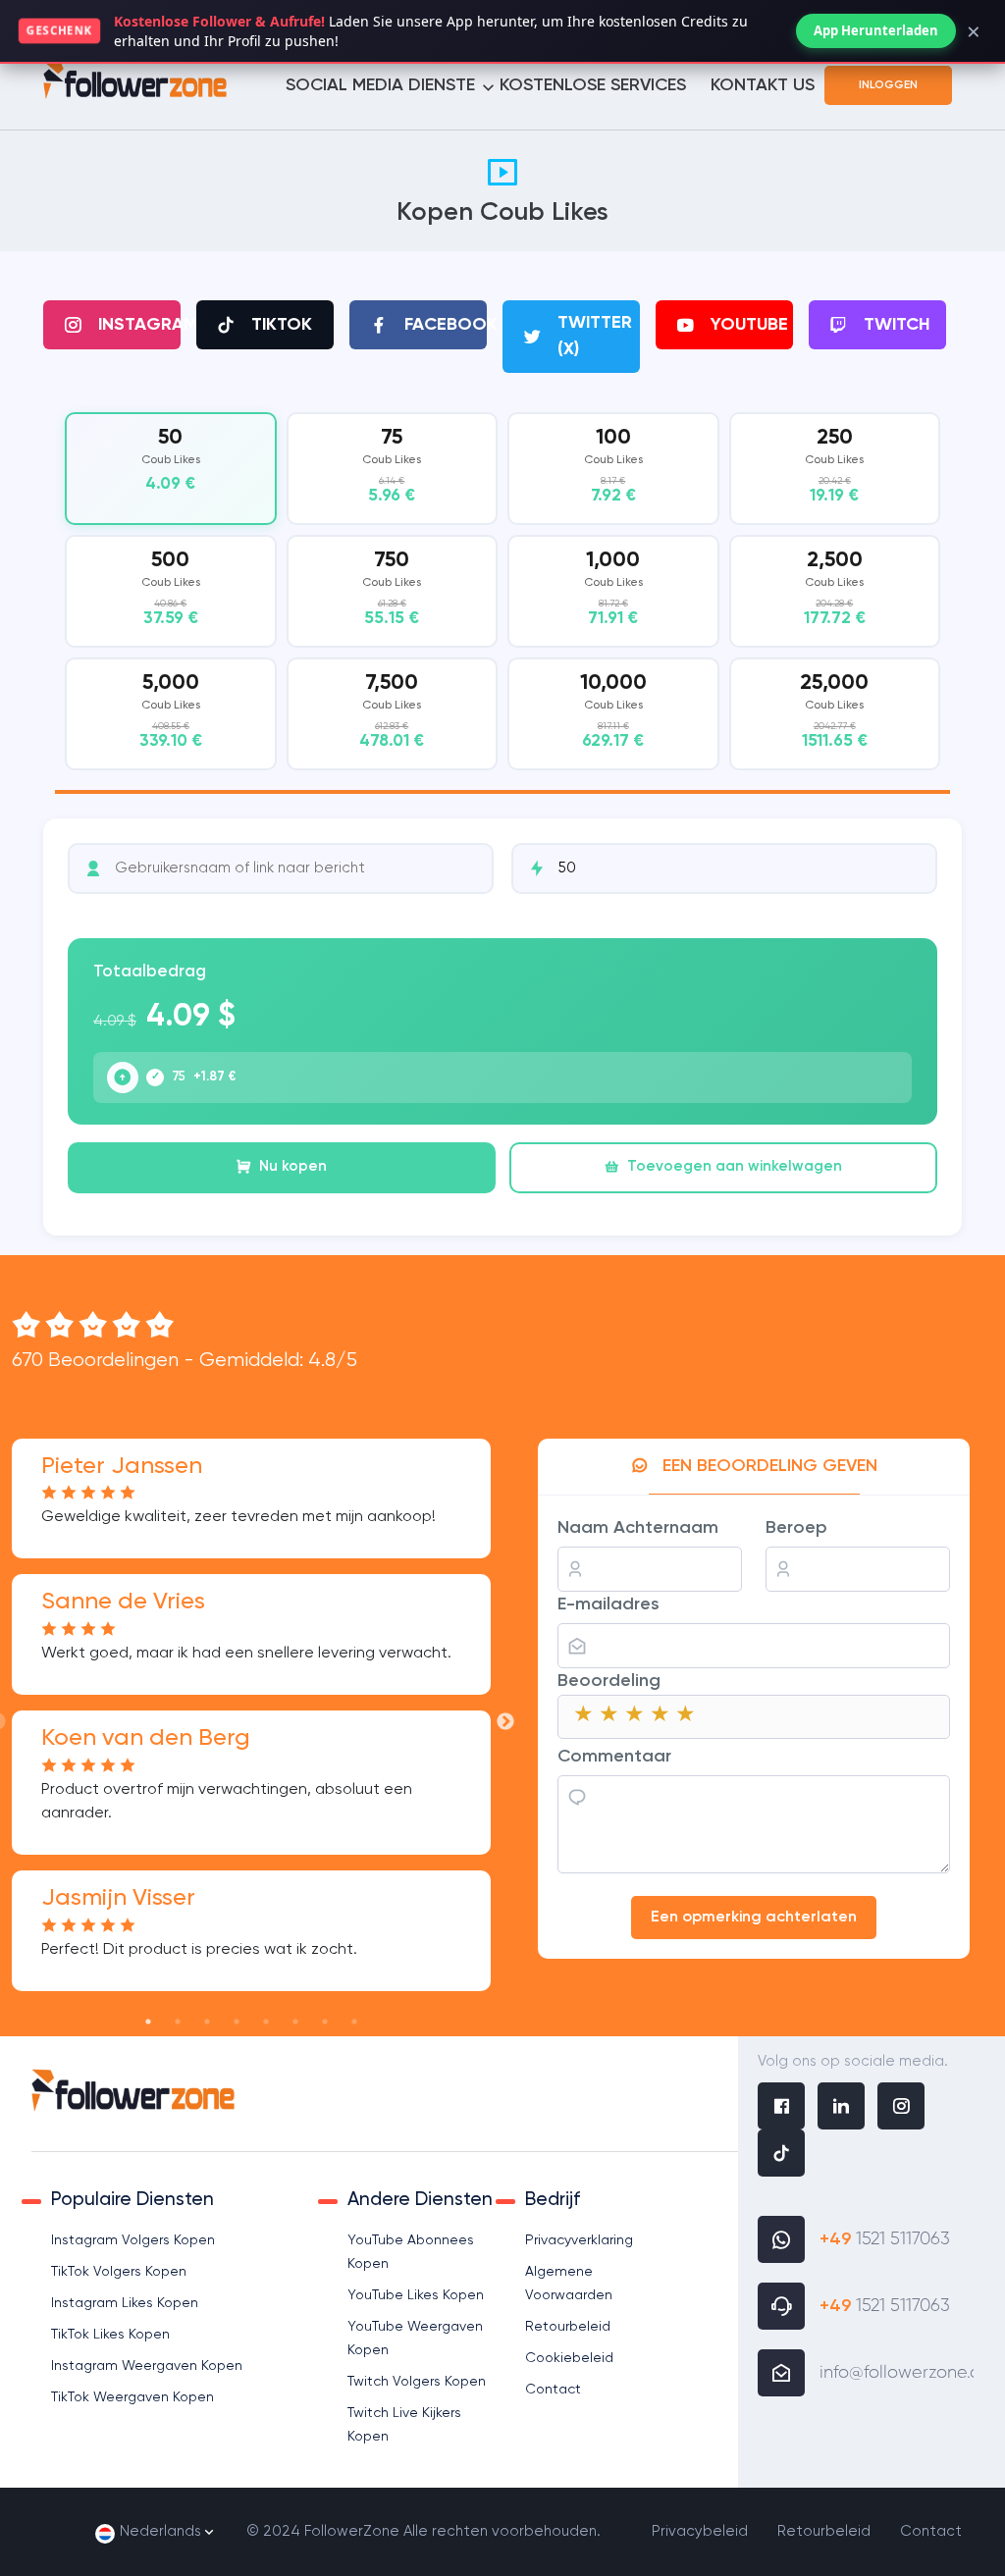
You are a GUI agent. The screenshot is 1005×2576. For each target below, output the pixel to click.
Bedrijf (553, 2200)
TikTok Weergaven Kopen (132, 2397)
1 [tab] (148, 2022)
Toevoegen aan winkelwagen (735, 1166)
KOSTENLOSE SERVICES (593, 85)
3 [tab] (207, 2022)
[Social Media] (781, 2109)
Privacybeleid (700, 2531)
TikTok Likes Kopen (110, 2335)
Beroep (796, 1528)
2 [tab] (178, 2022)
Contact (553, 2390)
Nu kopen (293, 1166)
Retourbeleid (568, 2327)
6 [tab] (295, 2022)
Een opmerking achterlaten (754, 1918)
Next (505, 1722)
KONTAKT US (763, 85)
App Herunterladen (876, 30)
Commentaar (614, 1757)
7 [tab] (325, 2022)
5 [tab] (266, 2022)
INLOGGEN (888, 85)
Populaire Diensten (132, 2200)
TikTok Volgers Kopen (119, 2272)
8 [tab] (354, 2022)
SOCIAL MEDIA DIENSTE (380, 85)
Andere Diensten (420, 2200)
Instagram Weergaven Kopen (147, 2366)
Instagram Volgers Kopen (133, 2240)
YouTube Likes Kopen (416, 2295)
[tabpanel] (502, 603)
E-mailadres (608, 1604)
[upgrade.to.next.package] (123, 1078)
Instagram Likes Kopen (125, 2303)
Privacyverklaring (579, 2240)
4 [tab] (237, 2022)
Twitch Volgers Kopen (417, 2382)
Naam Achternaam (638, 1528)
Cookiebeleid (569, 2358)
